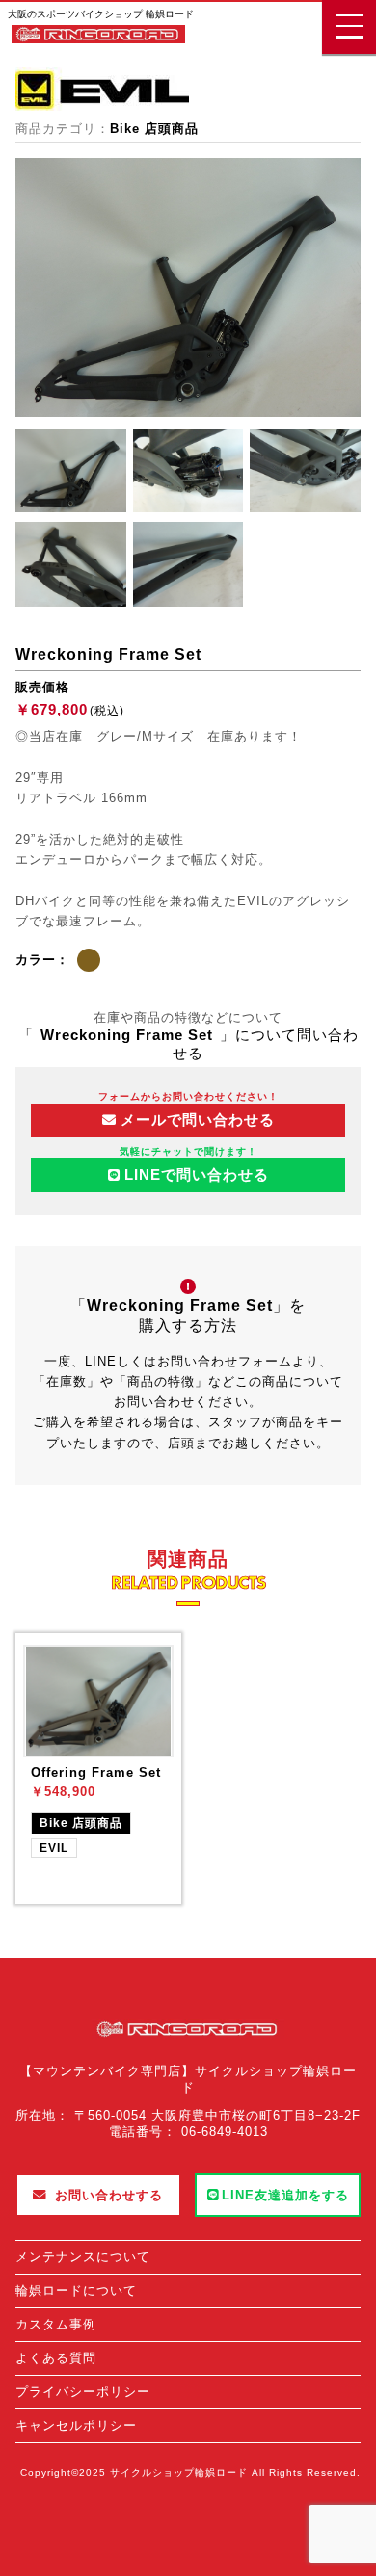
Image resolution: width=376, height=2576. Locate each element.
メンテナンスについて (83, 2257)
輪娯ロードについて (76, 2290)
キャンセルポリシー (76, 2425)
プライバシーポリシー (83, 2392)
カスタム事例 (56, 2324)
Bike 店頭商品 (154, 129)
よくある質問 (56, 2358)
